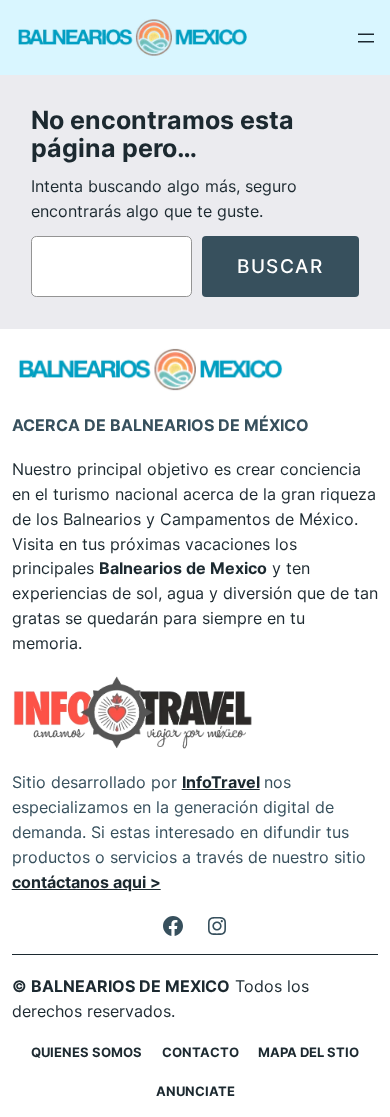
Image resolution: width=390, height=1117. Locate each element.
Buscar (280, 266)
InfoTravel (221, 782)
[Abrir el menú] (366, 38)
